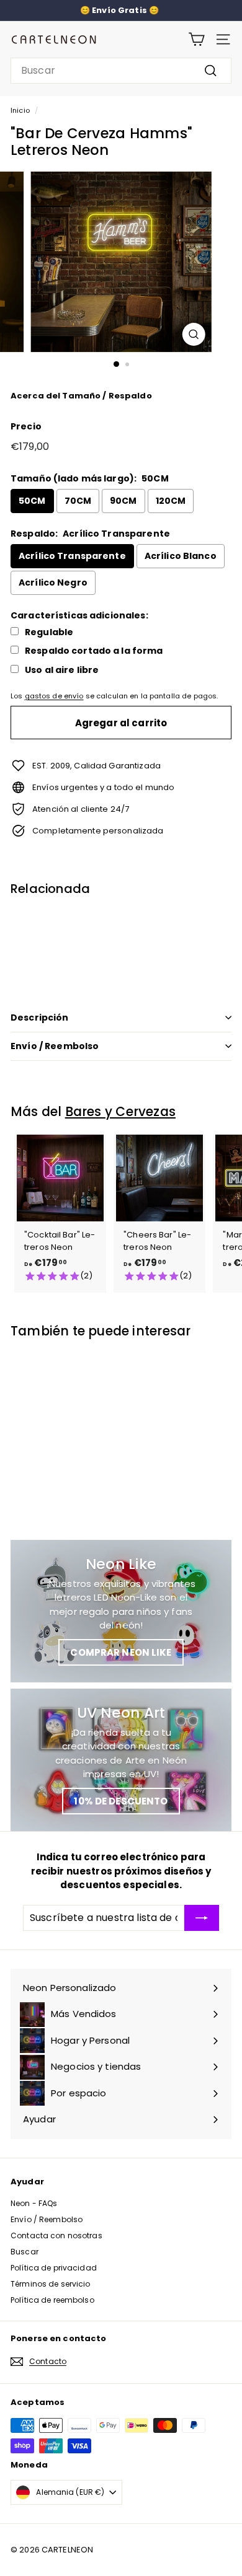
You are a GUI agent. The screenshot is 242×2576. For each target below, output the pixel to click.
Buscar (25, 2252)
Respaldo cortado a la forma (94, 651)
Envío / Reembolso (55, 1046)
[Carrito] (196, 39)
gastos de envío (54, 696)
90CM (123, 501)
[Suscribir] (202, 1918)
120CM (171, 501)
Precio (26, 426)
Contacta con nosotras (56, 2235)
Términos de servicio (51, 2284)
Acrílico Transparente (72, 556)
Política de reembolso (52, 2300)
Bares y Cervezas (120, 1111)
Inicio (20, 110)
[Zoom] (193, 334)
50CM (32, 501)
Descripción (40, 1018)
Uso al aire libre (62, 670)
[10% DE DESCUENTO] (121, 1760)
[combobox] (121, 71)
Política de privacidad (54, 2268)
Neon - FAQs (34, 2203)
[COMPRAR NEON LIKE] (121, 1611)
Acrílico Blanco (181, 556)
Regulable (49, 632)
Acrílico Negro (53, 582)
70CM (78, 501)
